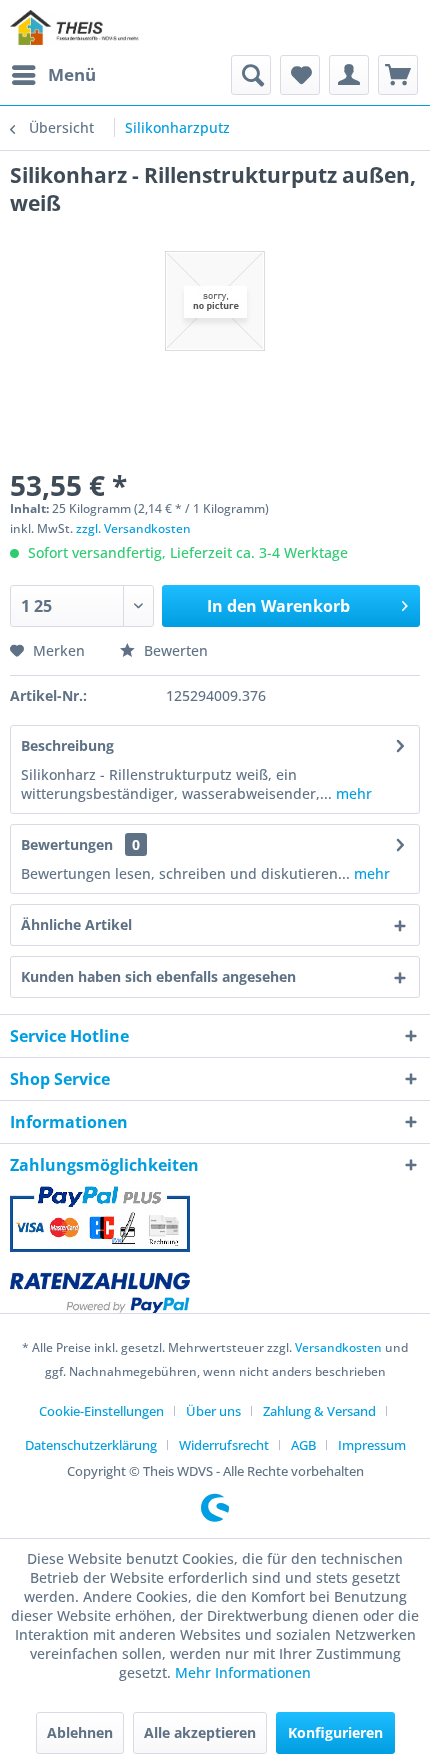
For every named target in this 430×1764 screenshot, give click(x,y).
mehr (352, 793)
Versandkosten (338, 1347)
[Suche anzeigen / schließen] (251, 75)
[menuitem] (53, 75)
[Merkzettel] (300, 75)
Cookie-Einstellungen (101, 1411)
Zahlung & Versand (319, 1411)
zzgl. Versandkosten (133, 528)
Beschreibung (67, 745)
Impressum (372, 1445)
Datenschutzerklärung (91, 1445)
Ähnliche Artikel (76, 924)
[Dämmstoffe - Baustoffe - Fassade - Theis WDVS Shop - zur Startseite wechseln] (74, 27)
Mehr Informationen (243, 1672)
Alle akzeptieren (200, 1732)
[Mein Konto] (349, 75)
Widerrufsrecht (224, 1445)
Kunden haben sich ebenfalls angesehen (158, 976)
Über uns (213, 1411)
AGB (303, 1445)
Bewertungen (67, 844)
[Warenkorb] (398, 75)
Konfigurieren (335, 1732)
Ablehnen (80, 1732)
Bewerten (174, 650)
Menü (72, 74)
